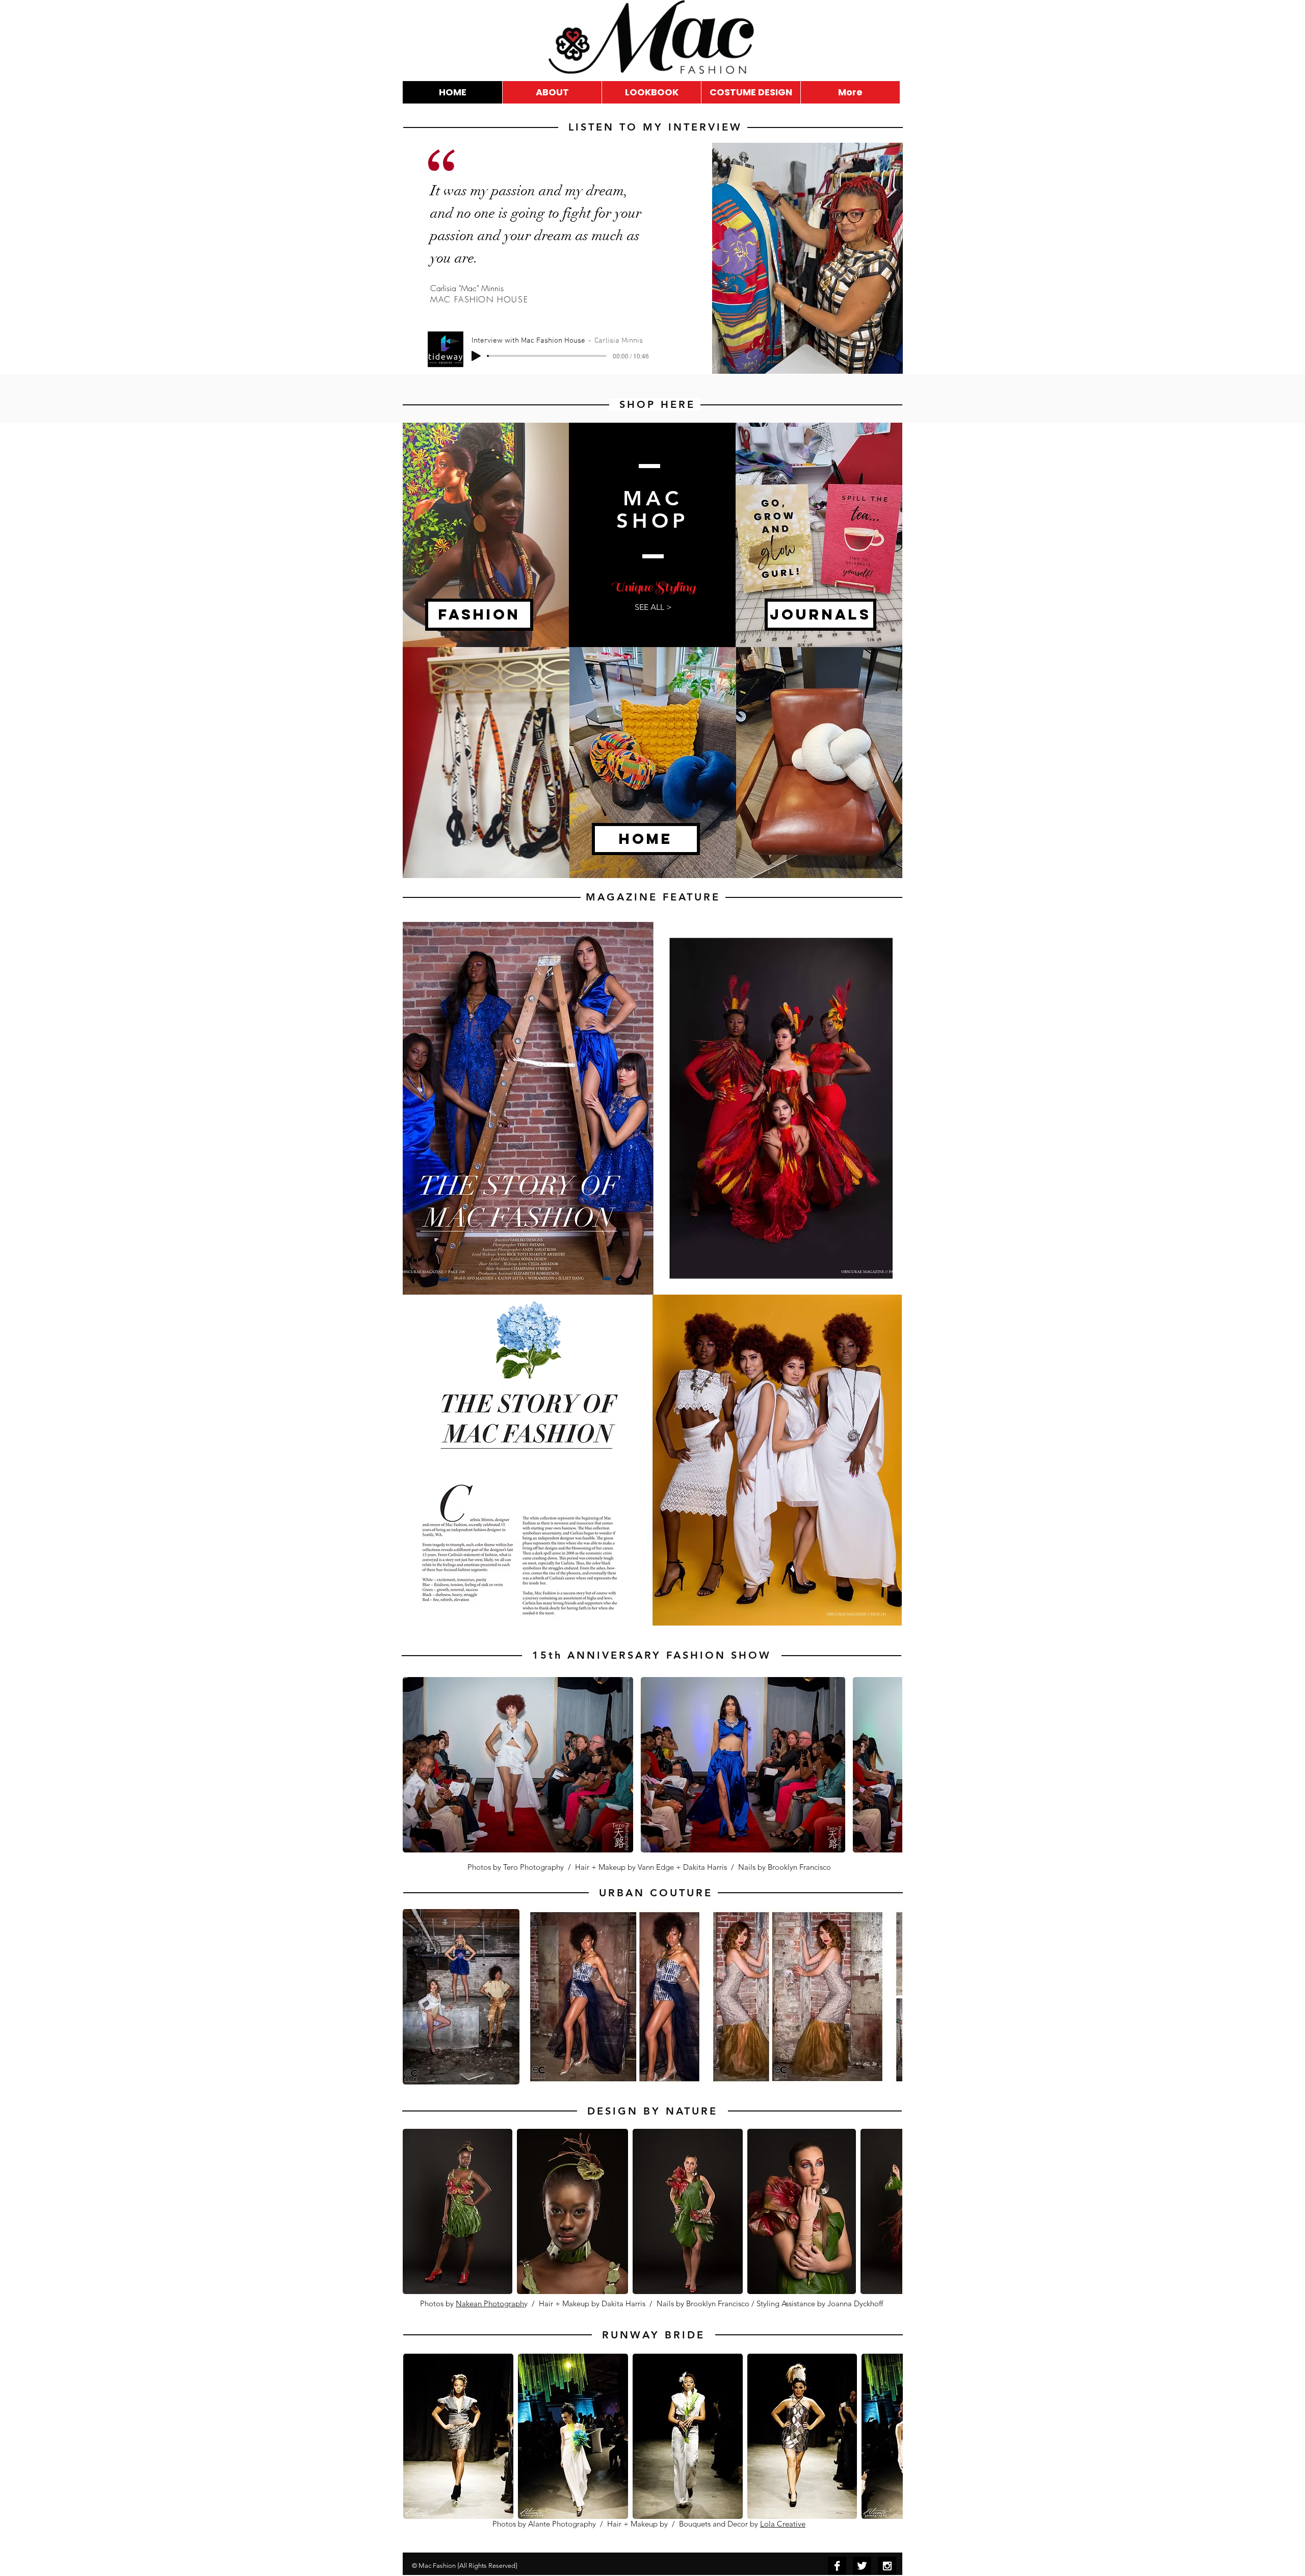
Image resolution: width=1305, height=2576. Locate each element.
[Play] (476, 356)
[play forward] (890, 1765)
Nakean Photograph (490, 2303)
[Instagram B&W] (887, 2566)
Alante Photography (562, 2524)
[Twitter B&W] (862, 2566)
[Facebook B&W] (837, 2566)
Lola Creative (783, 2524)
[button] (518, 1765)
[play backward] (415, 1765)
